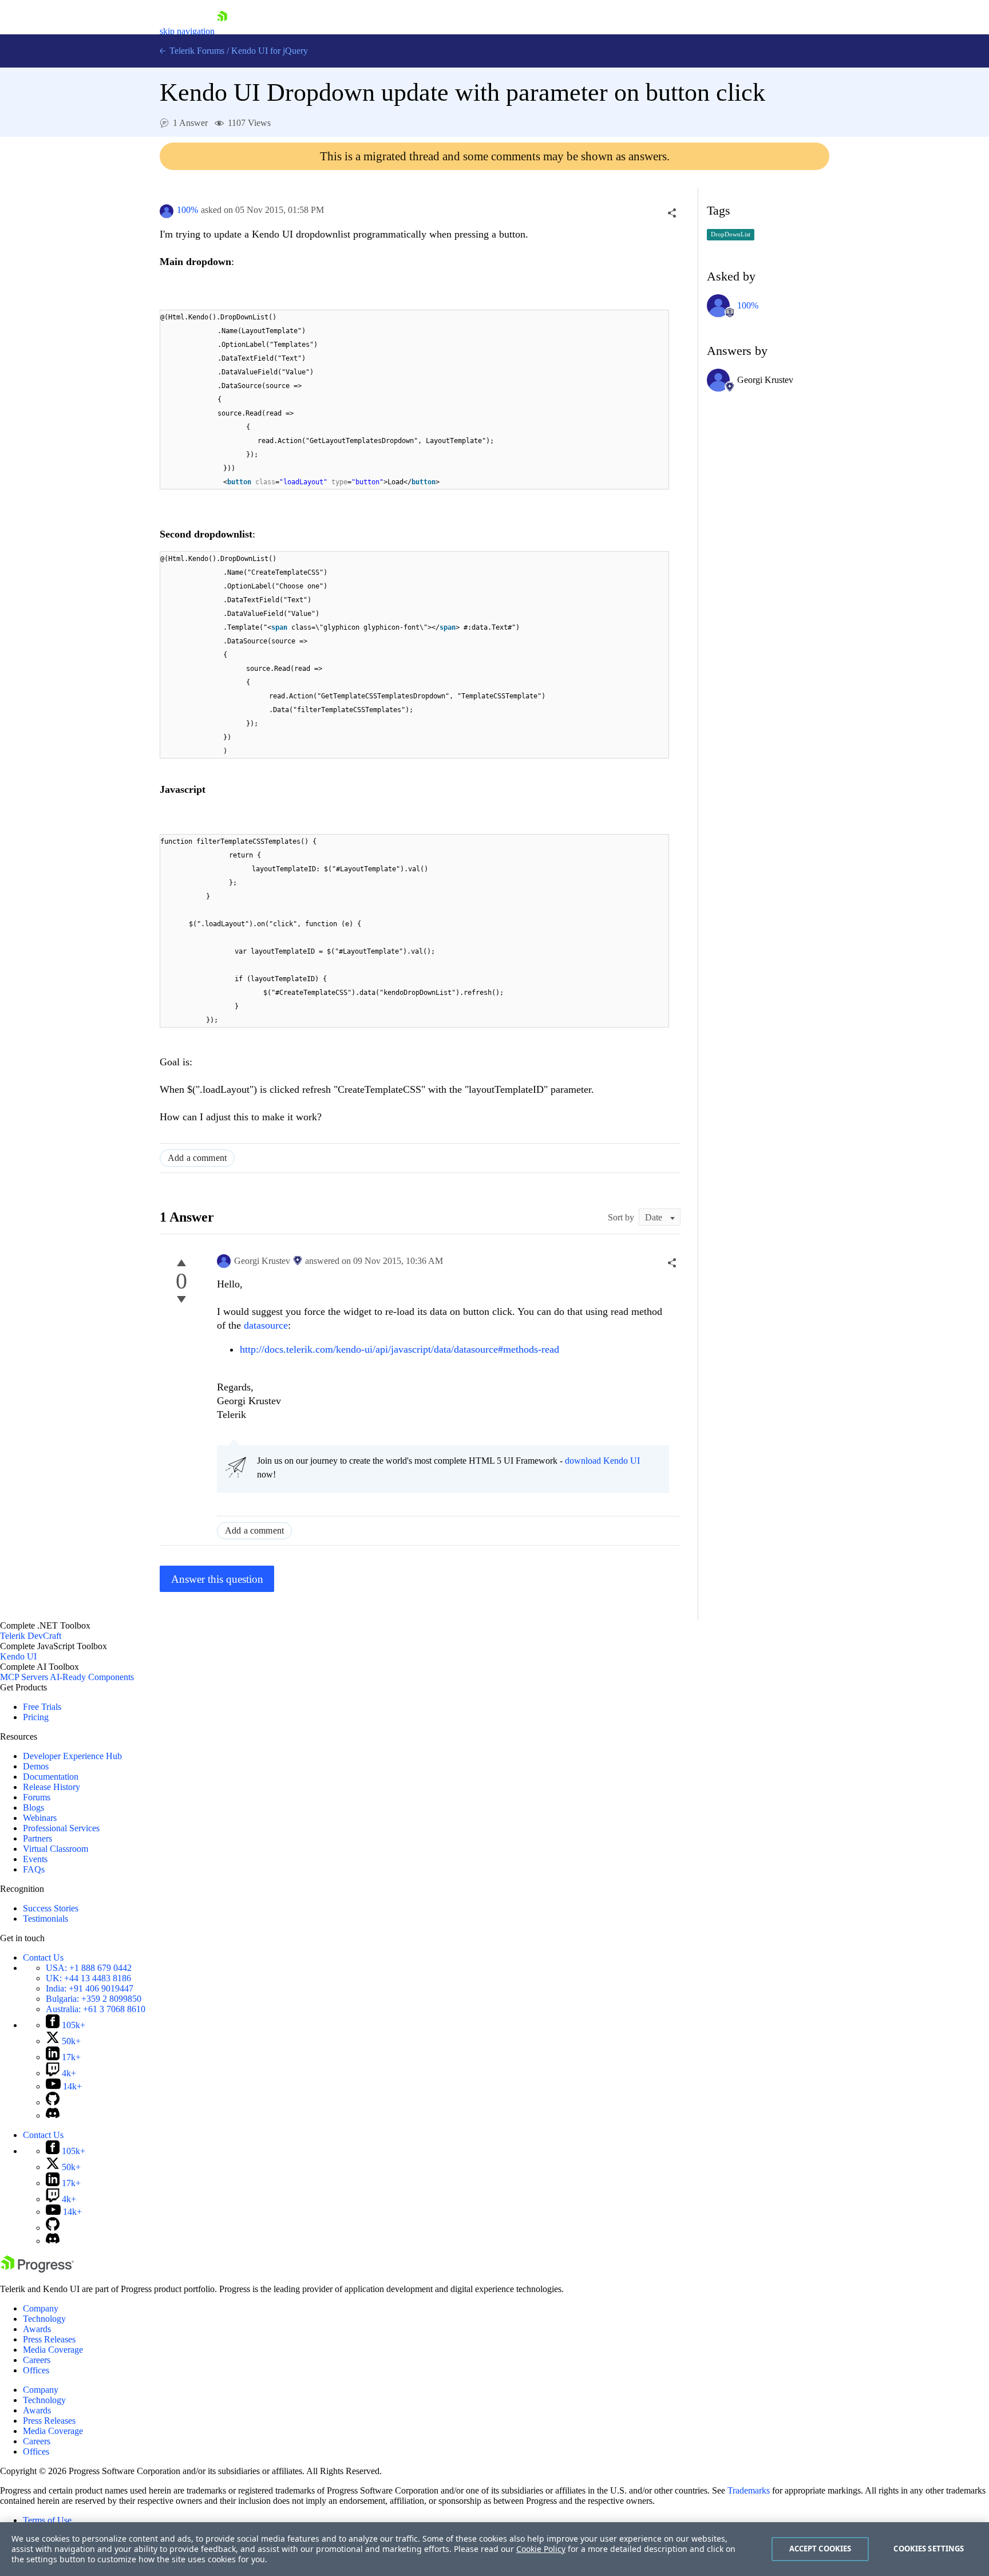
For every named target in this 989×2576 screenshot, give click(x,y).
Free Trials (42, 1707)
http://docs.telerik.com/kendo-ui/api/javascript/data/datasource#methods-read (399, 1349)
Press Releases (49, 2339)
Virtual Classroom (56, 1849)
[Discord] (53, 2115)
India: (90, 1988)
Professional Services (61, 1828)
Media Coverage (53, 2350)
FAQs (34, 1869)
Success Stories (51, 1908)
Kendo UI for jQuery (270, 51)
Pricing (36, 1717)
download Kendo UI (602, 1461)
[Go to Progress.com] (37, 2269)
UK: (88, 1978)
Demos (36, 1766)
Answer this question (217, 1579)
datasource (266, 1325)
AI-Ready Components (92, 1677)
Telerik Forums (196, 51)
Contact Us (43, 1957)
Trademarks (749, 2490)
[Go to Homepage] (222, 31)
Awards (37, 2329)
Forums (37, 1797)
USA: (89, 1968)
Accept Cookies (820, 2549)
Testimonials (46, 1919)
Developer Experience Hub (72, 1756)
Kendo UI (18, 1656)
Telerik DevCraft (31, 1636)
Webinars (40, 1818)
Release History (52, 1787)
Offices (36, 2370)
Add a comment (197, 1158)
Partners (37, 1838)
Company (41, 2308)
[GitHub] (53, 2102)
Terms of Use (47, 2520)
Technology (44, 2319)
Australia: (96, 2009)
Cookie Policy (541, 2549)
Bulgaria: (94, 1999)
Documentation (51, 1777)
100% (187, 210)
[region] (494, 2549)
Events (35, 1859)
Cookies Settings (929, 2549)
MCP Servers (24, 1677)
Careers (37, 2360)
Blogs (33, 1807)
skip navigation (187, 31)
